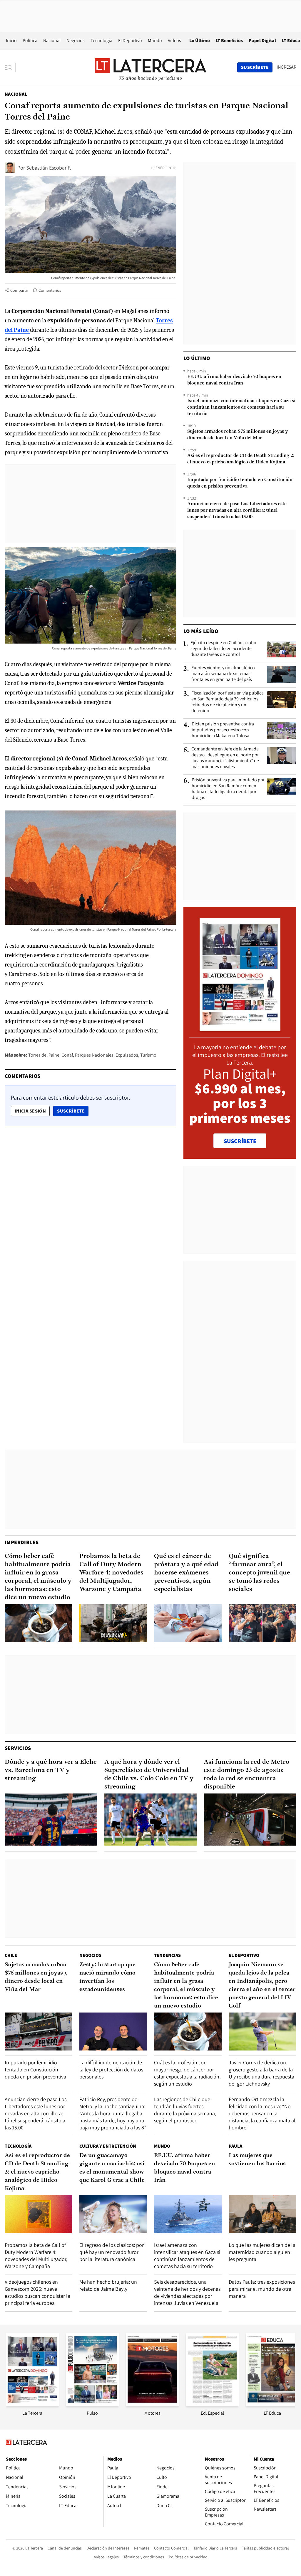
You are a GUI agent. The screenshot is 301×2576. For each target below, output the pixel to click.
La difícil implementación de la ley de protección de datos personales (111, 2069)
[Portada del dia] (240, 1028)
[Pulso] (92, 2405)
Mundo (155, 40)
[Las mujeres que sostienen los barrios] (262, 2214)
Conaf (67, 1055)
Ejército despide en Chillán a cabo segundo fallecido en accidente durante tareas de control (223, 649)
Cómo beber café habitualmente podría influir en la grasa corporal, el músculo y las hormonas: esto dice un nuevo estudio (38, 1577)
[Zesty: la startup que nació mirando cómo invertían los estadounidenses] (113, 2032)
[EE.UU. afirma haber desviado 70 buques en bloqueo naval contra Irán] (188, 2214)
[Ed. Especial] (212, 2405)
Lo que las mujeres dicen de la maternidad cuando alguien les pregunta (262, 2252)
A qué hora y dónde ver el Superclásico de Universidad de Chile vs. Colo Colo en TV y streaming (149, 1774)
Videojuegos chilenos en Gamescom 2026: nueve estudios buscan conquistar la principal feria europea (37, 2292)
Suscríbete (73, 1111)
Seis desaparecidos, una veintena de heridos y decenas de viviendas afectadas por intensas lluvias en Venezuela (187, 2292)
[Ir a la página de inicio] (150, 67)
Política (30, 40)
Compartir (19, 290)
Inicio (11, 40)
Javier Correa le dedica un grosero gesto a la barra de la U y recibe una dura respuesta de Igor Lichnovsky (261, 2073)
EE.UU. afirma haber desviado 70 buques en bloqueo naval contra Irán (234, 380)
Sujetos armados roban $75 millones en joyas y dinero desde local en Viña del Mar (238, 435)
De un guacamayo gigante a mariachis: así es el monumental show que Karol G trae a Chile (112, 2168)
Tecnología (101, 40)
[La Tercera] (32, 2405)
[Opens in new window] (152, 2405)
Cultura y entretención (108, 2146)
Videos (174, 40)
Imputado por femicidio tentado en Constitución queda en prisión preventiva (240, 483)
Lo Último (200, 40)
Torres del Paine (44, 1055)
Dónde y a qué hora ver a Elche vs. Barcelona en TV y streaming (51, 1770)
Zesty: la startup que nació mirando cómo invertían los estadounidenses (107, 1977)
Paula (235, 2146)
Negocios (76, 40)
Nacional (52, 40)
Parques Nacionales (94, 1055)
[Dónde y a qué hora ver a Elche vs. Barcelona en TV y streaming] (51, 1820)
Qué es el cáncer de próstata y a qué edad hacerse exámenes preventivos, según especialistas (186, 1573)
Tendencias (167, 1955)
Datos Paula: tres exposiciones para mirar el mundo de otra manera (262, 2289)
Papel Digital (262, 40)
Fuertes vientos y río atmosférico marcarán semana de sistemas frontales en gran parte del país (223, 674)
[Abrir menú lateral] (10, 67)
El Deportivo (130, 40)
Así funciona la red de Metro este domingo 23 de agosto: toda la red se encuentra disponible (246, 1774)
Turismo (148, 1055)
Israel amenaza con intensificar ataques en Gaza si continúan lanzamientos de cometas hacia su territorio (241, 407)
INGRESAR (286, 67)
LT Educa (291, 40)
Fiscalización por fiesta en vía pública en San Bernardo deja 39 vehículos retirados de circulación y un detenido (228, 702)
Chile (11, 1955)
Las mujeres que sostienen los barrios (257, 2160)
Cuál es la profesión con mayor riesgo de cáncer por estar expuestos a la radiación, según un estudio (187, 2073)
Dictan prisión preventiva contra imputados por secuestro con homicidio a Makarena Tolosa (223, 730)
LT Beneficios (229, 40)
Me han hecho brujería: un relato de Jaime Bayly (108, 2285)
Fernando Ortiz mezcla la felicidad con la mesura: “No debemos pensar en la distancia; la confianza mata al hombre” (262, 2113)
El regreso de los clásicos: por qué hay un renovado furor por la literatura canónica (112, 2252)
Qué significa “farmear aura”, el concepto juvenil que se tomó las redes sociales (259, 1573)
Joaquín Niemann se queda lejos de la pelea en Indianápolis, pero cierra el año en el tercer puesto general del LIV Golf (262, 1985)
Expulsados (127, 1055)
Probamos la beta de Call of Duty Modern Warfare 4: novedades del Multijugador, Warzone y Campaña (111, 1573)
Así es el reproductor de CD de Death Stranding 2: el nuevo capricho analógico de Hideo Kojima (241, 459)
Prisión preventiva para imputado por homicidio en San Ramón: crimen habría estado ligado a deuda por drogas (228, 789)
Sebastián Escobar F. (49, 168)
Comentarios (50, 290)
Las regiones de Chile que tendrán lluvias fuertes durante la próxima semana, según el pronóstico (185, 2110)
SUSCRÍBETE (240, 1141)
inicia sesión (30, 1111)
